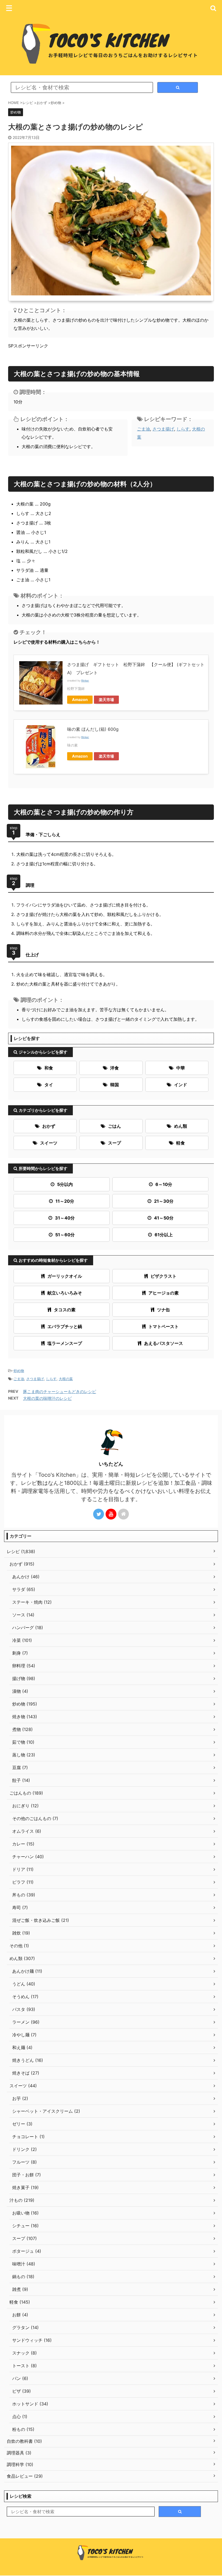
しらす (183, 429)
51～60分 (65, 1235)
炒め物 (19, 1371)
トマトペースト (164, 1326)
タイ (49, 1085)
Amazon (80, 700)
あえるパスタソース (164, 1343)
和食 (49, 1068)
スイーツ (49, 1143)
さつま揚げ (163, 429)
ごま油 (143, 429)
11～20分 (65, 1201)
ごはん (115, 1126)
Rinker (85, 681)
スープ (115, 1143)
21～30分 (164, 1201)
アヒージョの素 (164, 1293)
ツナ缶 (164, 1310)
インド (181, 1085)
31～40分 (65, 1218)
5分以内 (65, 1184)
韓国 (115, 1085)
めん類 (181, 1126)
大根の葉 (66, 1379)
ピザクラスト (164, 1276)
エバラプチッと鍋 (65, 1326)
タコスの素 (65, 1310)
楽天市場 (106, 700)
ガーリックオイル (65, 1276)
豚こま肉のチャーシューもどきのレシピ (60, 1392)
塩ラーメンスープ (65, 1343)
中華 (181, 1068)
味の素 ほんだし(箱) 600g (93, 729)
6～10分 (164, 1184)
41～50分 (164, 1218)
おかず (49, 1126)
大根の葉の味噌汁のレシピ (47, 1398)
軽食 (181, 1143)
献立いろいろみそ (65, 1293)
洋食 (115, 1068)
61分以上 (164, 1235)
